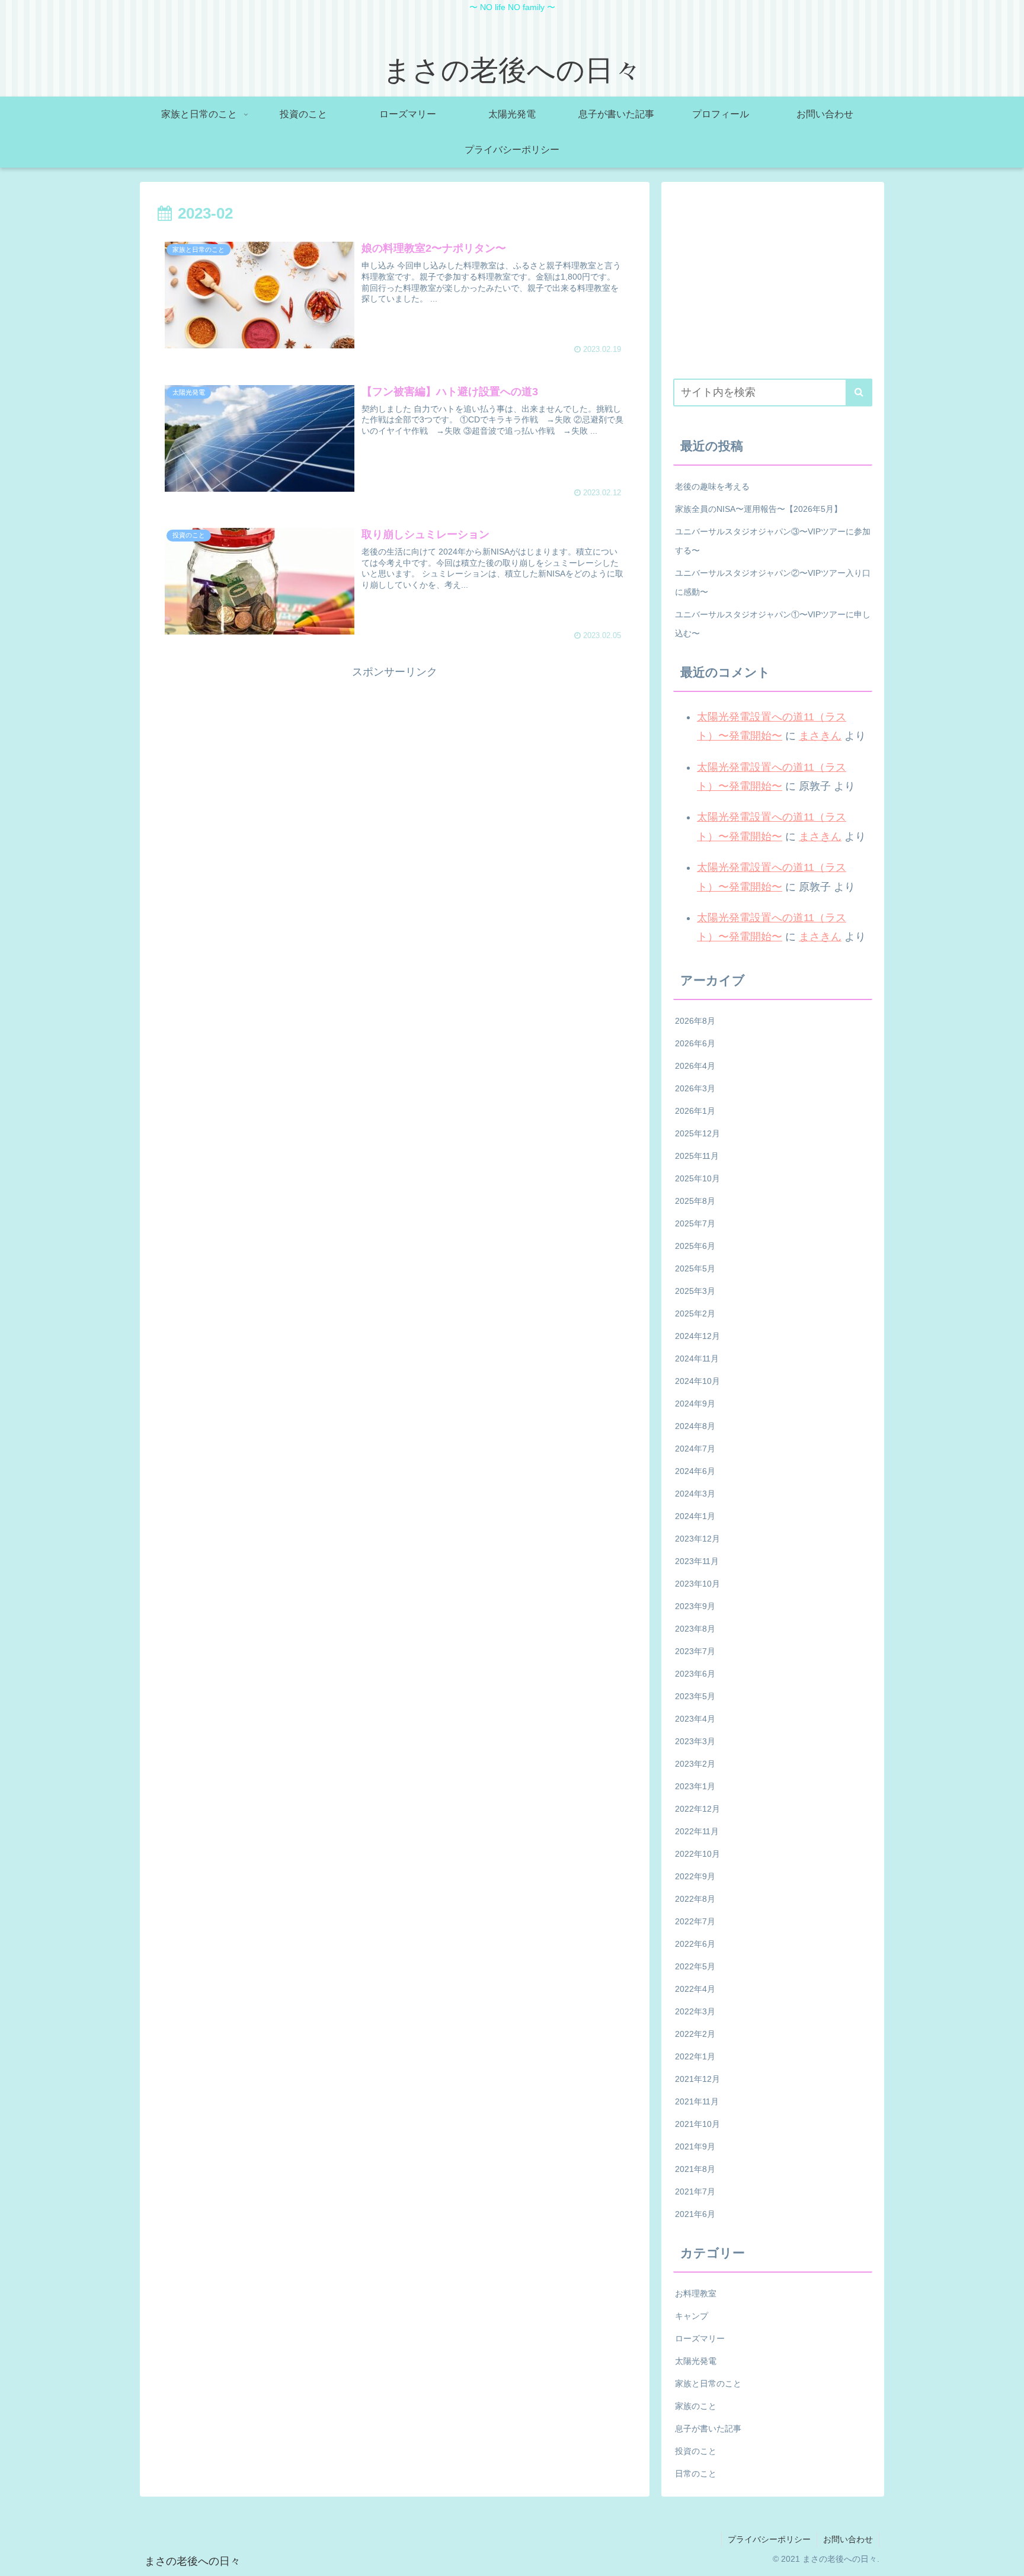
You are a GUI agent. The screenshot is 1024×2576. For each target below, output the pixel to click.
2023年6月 (695, 1674)
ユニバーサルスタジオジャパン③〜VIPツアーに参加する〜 (773, 541)
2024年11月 (697, 1359)
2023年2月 (695, 1764)
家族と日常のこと (708, 2383)
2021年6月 (695, 2214)
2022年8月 (695, 1899)
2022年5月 (695, 1966)
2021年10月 (697, 2124)
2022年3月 (695, 2011)
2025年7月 (695, 1223)
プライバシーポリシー (769, 2539)
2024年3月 (695, 1494)
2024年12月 (697, 1336)
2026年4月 (695, 1066)
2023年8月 (695, 1629)
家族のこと (696, 2406)
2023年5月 (695, 1696)
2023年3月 (695, 1741)
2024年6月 (695, 1471)
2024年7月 (695, 1449)
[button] (859, 393)
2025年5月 (695, 1268)
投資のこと (696, 2451)
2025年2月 (695, 1313)
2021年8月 (695, 2169)
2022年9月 (695, 1876)
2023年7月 (695, 1651)
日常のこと (696, 2474)
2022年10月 (697, 1854)
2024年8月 (695, 1426)
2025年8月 (695, 1201)
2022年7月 (695, 1921)
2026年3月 (695, 1088)
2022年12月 (697, 1809)
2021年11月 (697, 2101)
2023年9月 (695, 1606)
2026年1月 (695, 1111)
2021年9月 (695, 2146)
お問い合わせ (848, 2539)
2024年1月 (695, 1516)
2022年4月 (695, 1989)
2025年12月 (697, 1133)
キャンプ (692, 2316)
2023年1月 (695, 1786)
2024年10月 (697, 1381)
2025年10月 (697, 1178)
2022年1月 (695, 2056)
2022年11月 (697, 1831)
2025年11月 (697, 1156)
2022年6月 (695, 1944)
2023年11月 (697, 1561)
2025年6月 (695, 1246)
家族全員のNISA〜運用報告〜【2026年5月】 (759, 509)
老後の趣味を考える (712, 486)
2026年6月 (695, 1043)
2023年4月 (695, 1719)
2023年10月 (697, 1584)
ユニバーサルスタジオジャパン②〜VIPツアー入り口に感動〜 (773, 582)
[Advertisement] (395, 764)
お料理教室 (696, 2293)
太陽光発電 (696, 2361)
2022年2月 (695, 2034)
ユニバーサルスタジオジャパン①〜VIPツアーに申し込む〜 (773, 624)
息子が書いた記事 (708, 2428)
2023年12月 (697, 1539)
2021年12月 (697, 2079)
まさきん (820, 736)
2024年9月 (695, 1404)
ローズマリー (700, 2338)
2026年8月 (695, 1021)
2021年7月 (695, 2191)
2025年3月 (695, 1291)
